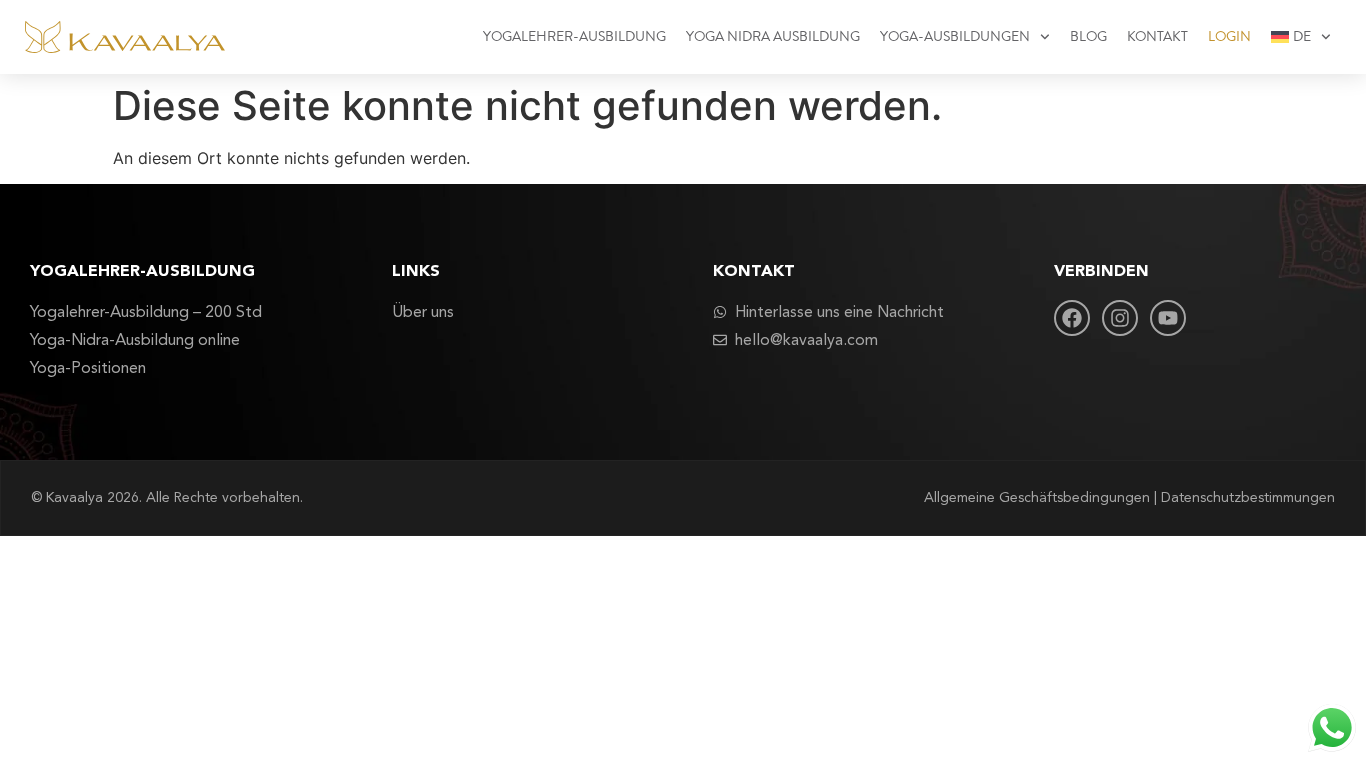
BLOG (1088, 37)
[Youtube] (1168, 318)
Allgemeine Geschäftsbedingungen (1037, 497)
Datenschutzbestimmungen (1248, 497)
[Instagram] (1120, 318)
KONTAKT (1157, 37)
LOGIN (1229, 37)
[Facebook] (1072, 318)
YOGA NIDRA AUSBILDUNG (773, 37)
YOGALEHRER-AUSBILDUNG (574, 37)
